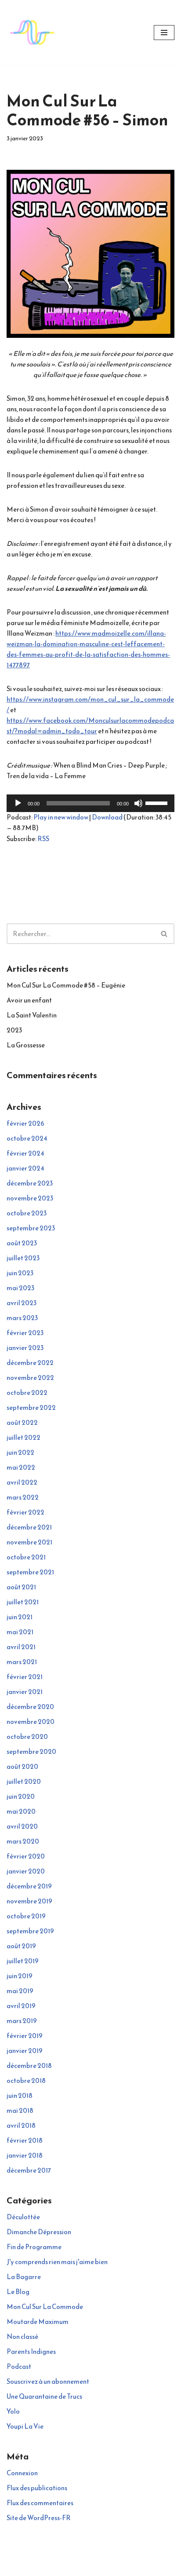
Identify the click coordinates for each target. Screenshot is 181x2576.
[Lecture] (18, 803)
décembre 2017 (29, 2170)
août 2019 (21, 1946)
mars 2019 (22, 2021)
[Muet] (138, 803)
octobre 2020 (27, 1736)
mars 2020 (23, 1841)
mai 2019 (20, 1991)
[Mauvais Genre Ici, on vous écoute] (33, 33)
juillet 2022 (24, 1437)
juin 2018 (20, 2095)
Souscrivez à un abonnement (48, 2381)
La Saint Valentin (32, 1015)
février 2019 (25, 2036)
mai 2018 (20, 2110)
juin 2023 (20, 1273)
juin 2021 (20, 1617)
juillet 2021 (23, 1602)
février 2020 (26, 1856)
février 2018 (25, 2140)
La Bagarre (24, 2277)
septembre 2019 (30, 1931)
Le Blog (18, 2292)
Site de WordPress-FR (39, 2518)
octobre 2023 (27, 1213)
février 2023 (25, 1333)
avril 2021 (21, 1647)
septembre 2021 (30, 1572)
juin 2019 (20, 1976)
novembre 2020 (31, 1722)
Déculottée (23, 2217)
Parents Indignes (31, 2351)
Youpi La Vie (25, 2426)
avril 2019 (21, 2006)
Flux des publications (37, 2488)
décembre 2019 (29, 1886)
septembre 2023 (31, 1228)
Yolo (13, 2411)
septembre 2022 (31, 1407)
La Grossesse (26, 1045)
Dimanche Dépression (39, 2232)
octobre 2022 (27, 1392)
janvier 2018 (25, 2155)
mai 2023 (20, 1288)
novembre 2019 (29, 1901)
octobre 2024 (27, 1138)
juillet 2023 (23, 1258)
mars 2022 (23, 1497)
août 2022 (22, 1422)
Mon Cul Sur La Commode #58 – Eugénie (66, 985)
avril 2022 (22, 1482)
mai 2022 (21, 1467)
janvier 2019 (25, 2051)
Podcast (19, 2366)
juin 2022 (20, 1452)
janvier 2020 (26, 1871)
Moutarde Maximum (38, 2322)
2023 (14, 1030)
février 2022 (25, 1512)
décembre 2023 (30, 1183)
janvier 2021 (25, 1692)
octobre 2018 (26, 2080)
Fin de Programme (34, 2247)
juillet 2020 (24, 1781)
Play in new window (61, 817)
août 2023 (22, 1243)
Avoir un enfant (29, 1000)
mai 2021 (20, 1632)
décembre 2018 (29, 2066)
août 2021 (21, 1587)
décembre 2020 (30, 1707)
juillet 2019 (23, 1961)
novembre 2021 (29, 1542)
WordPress (120, 2567)
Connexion (22, 2473)
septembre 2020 (31, 1751)
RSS (43, 839)
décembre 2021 (29, 1527)
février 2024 (25, 1153)
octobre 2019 (26, 1916)
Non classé (22, 2336)
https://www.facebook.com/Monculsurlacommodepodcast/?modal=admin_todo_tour (90, 726)
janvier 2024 (25, 1168)
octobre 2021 (26, 1557)
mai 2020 (21, 1811)
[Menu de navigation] (164, 33)
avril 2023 (22, 1303)
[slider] (158, 802)
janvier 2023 (25, 1348)
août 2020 (22, 1766)
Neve (53, 2567)
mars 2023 (22, 1318)
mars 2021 (22, 1662)
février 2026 (25, 1123)
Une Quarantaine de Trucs (44, 2396)
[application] (90, 803)
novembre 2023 (30, 1198)
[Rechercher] (165, 934)
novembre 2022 (30, 1378)
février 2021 (25, 1677)
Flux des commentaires (40, 2503)
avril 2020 (22, 1826)
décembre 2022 (30, 1363)
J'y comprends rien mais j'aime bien (57, 2262)
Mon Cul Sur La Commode (45, 2307)
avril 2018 (21, 2125)
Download (107, 817)
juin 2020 (21, 1796)
